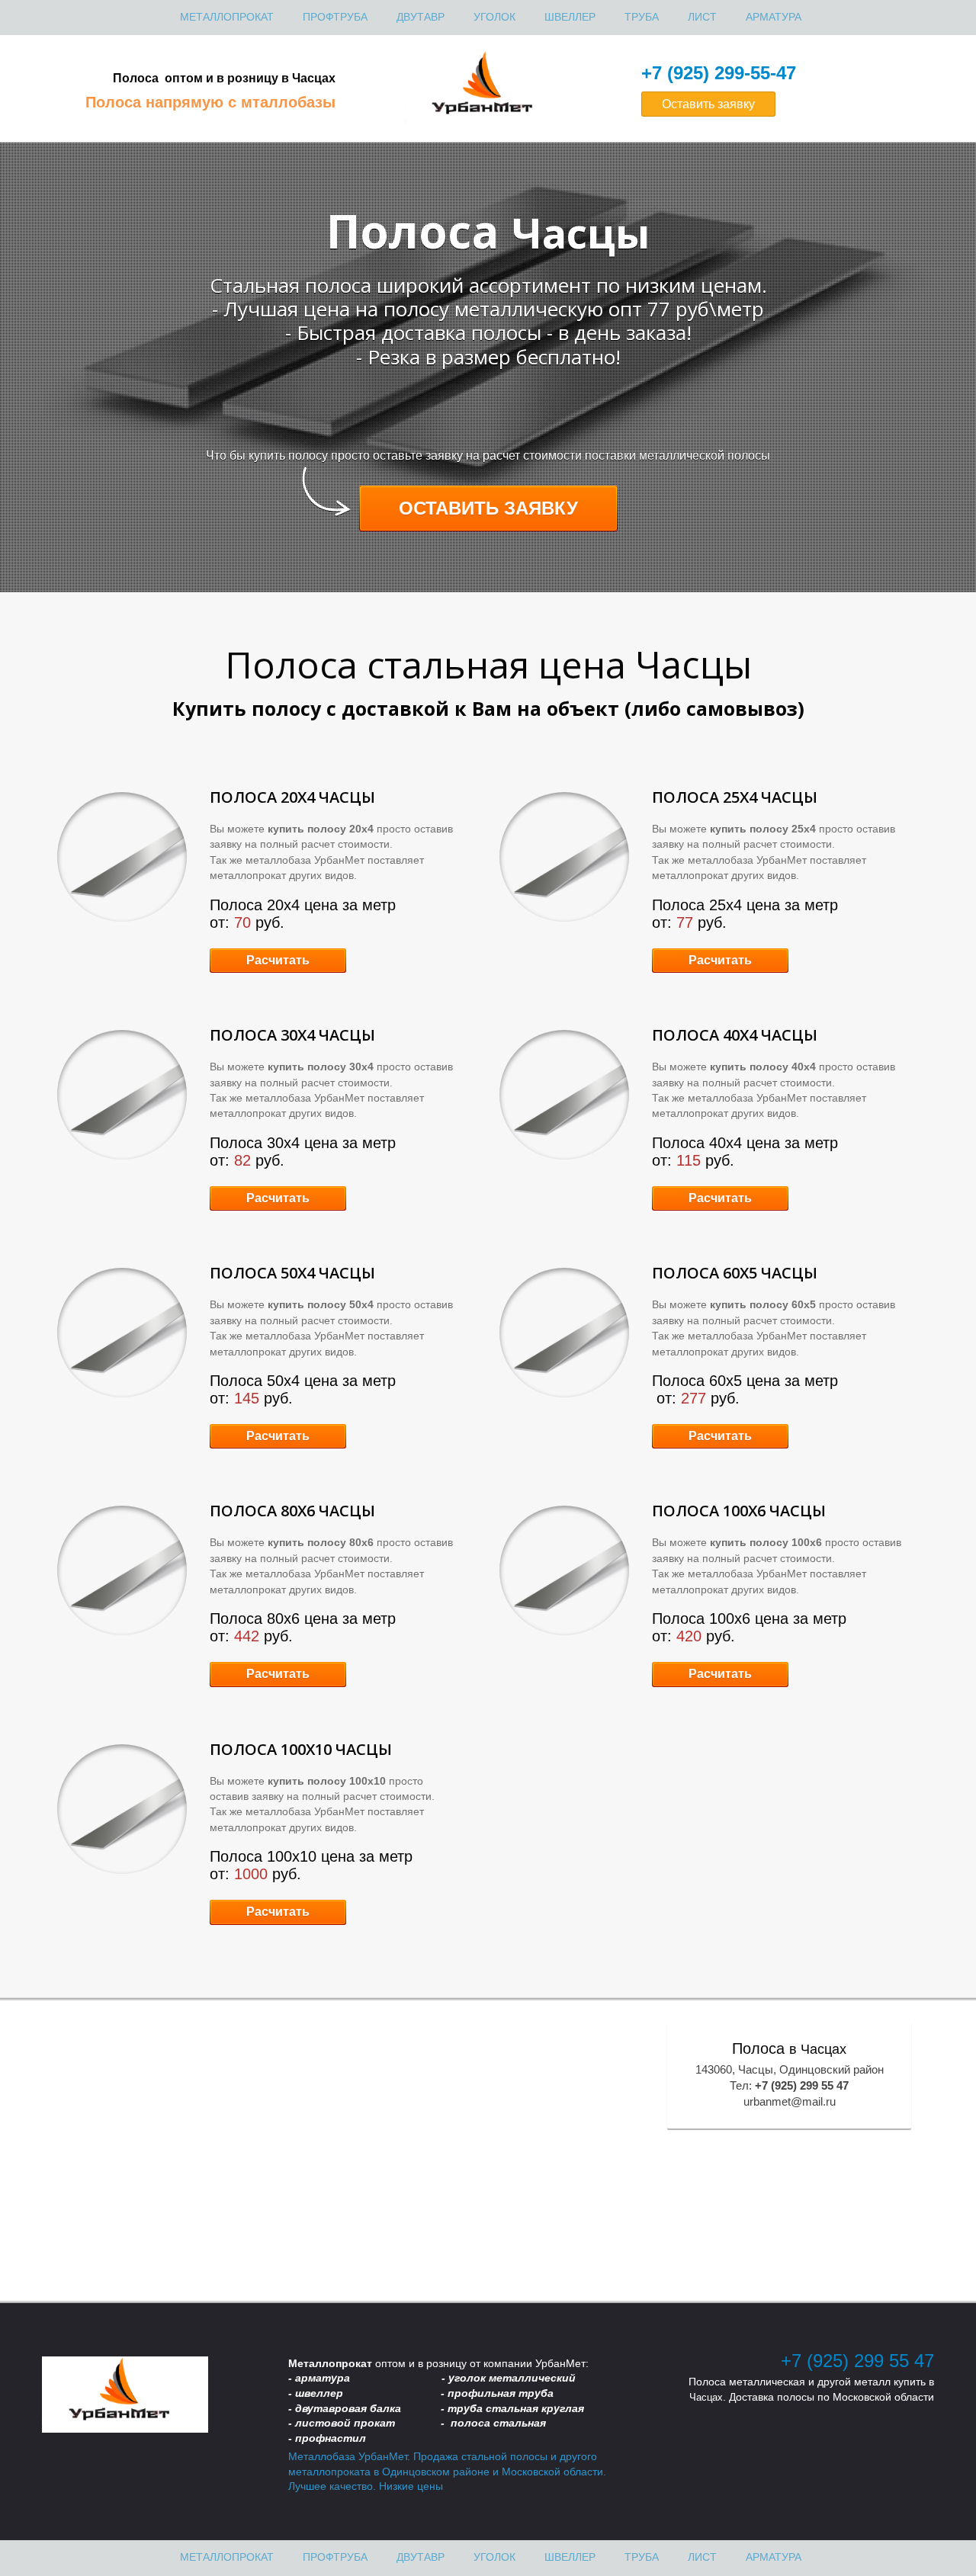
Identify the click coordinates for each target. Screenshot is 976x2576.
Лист (702, 17)
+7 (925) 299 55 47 (857, 2361)
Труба (642, 17)
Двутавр (421, 17)
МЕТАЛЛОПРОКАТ (227, 17)
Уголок (494, 17)
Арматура (774, 17)
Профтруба (335, 17)
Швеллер (570, 17)
